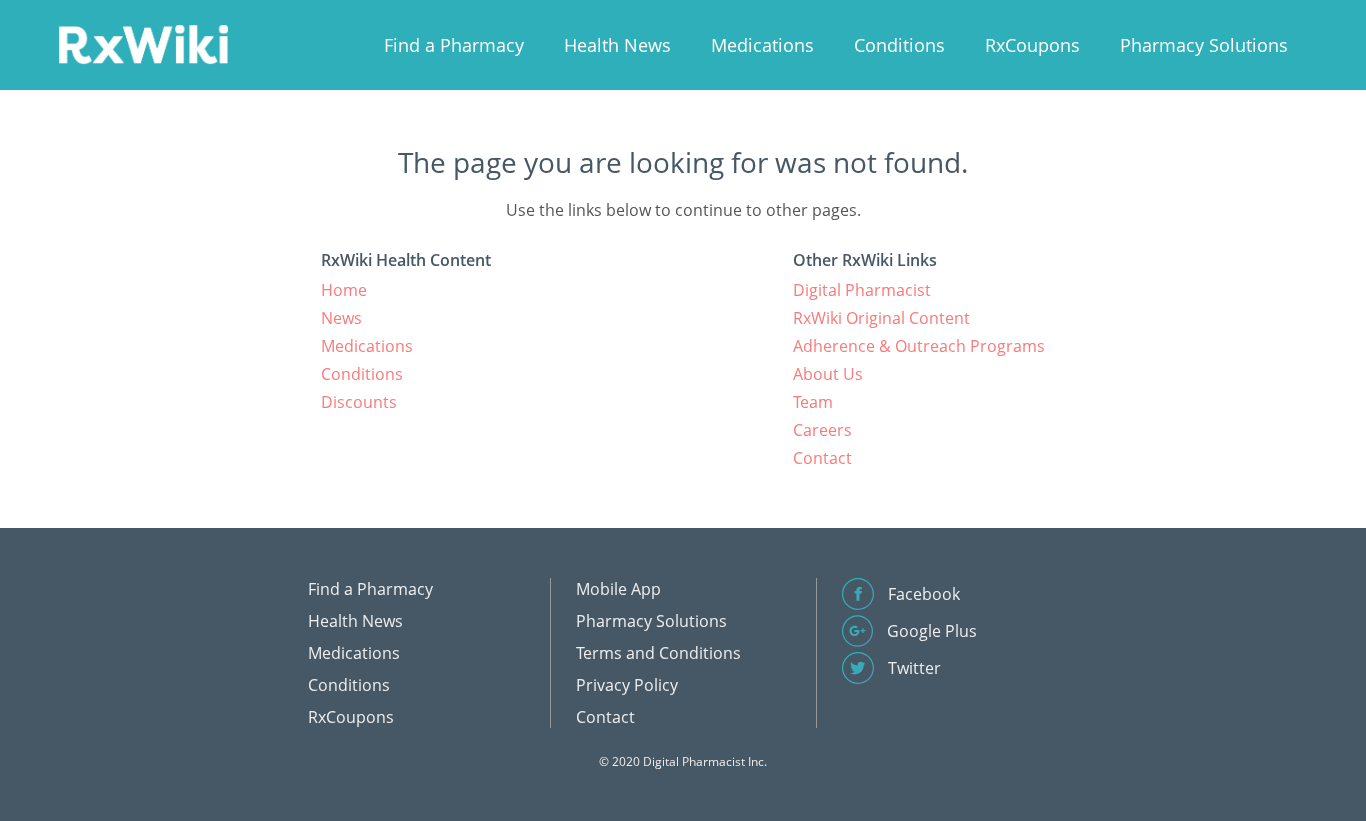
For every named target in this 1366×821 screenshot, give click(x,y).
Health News (617, 45)
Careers (822, 430)
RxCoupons (1032, 45)
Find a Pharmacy (454, 45)
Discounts (359, 402)
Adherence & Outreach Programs (919, 346)
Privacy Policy (627, 685)
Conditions (899, 45)
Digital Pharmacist (862, 290)
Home (344, 290)
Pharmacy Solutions (1204, 45)
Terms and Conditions (658, 653)
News (341, 318)
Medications (762, 45)
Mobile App (618, 589)
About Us (828, 374)
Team (813, 402)
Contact (822, 458)
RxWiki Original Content (881, 318)
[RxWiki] (143, 43)
